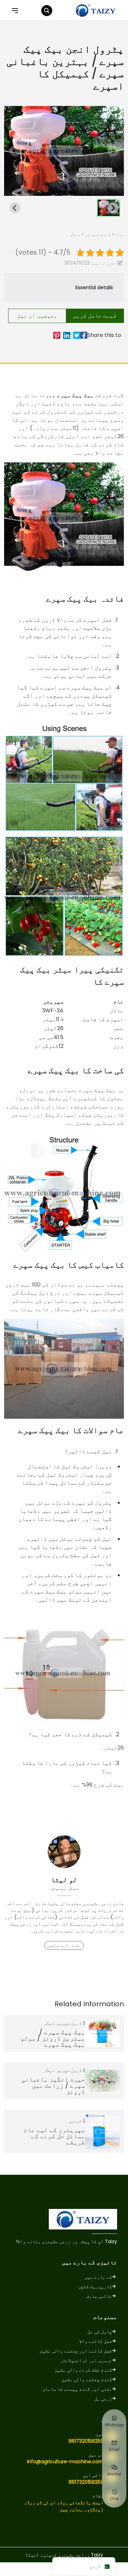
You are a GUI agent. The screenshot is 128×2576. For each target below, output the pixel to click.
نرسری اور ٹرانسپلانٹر (86, 2360)
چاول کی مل (100, 2332)
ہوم (120, 234)
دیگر (75, 234)
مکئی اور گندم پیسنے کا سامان (77, 2389)
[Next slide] (113, 151)
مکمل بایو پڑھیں (64, 1945)
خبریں (75, 2121)
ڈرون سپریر (98, 234)
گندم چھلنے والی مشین (87, 2379)
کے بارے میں (98, 2277)
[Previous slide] (15, 151)
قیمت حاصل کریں (95, 316)
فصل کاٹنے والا (96, 2341)
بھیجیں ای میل (37, 316)
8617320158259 (86, 2441)
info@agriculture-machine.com (65, 2462)
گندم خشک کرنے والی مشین (83, 2370)
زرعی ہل (103, 2399)
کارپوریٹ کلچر (95, 2287)
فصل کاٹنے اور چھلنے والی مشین (76, 2351)
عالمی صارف (99, 2296)
